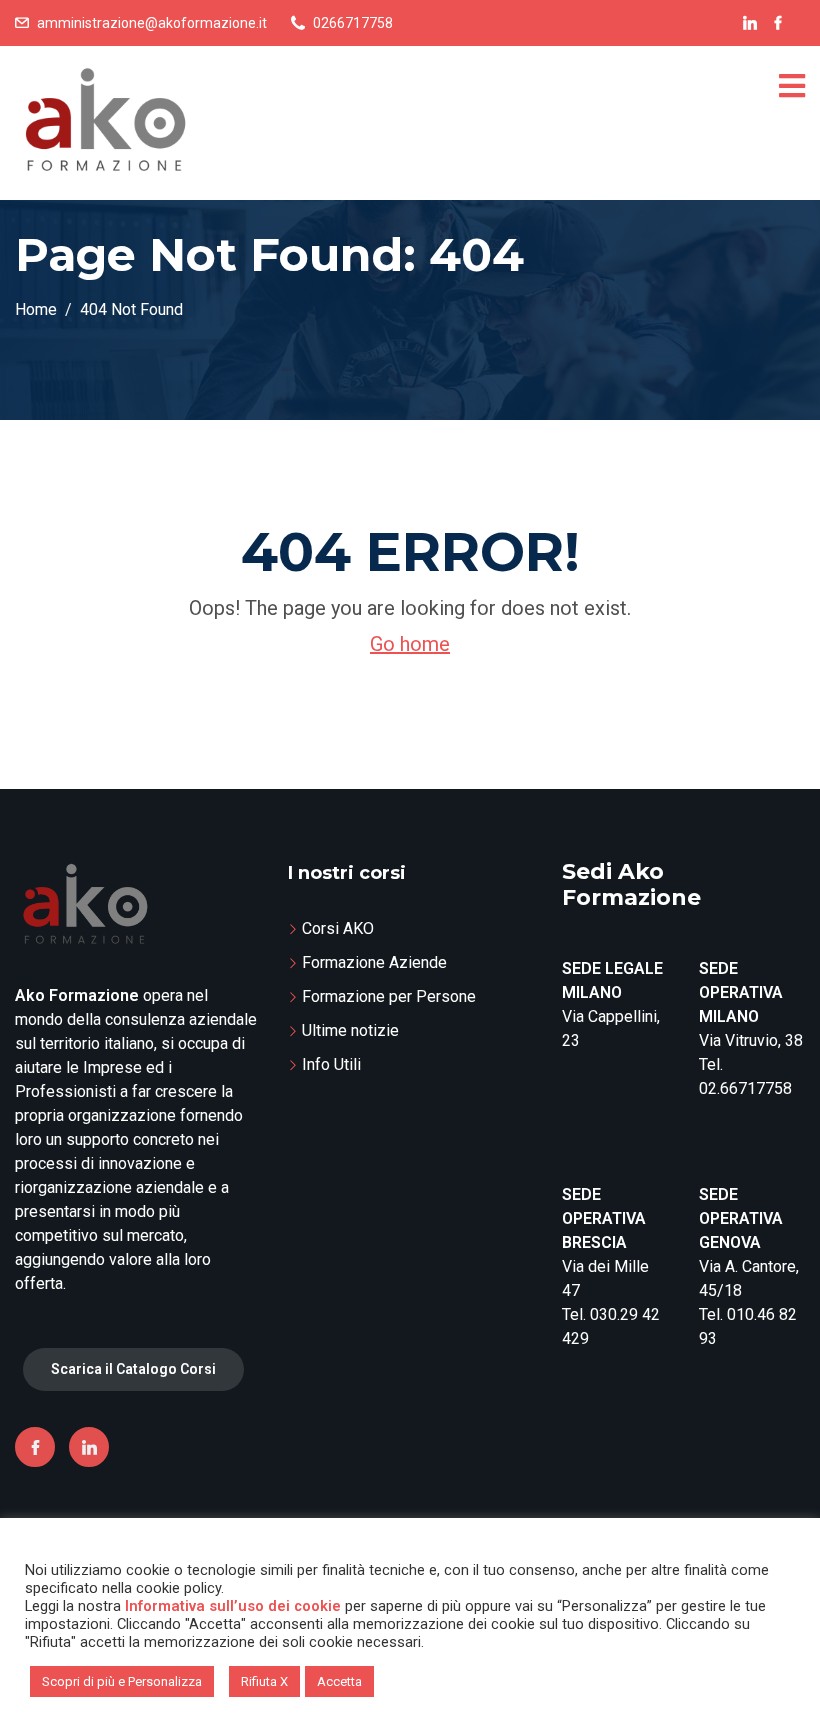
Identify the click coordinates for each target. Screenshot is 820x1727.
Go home (410, 644)
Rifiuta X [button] (264, 1681)
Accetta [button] (339, 1681)
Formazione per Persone (389, 996)
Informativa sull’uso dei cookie (233, 1606)
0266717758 (353, 23)
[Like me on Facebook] (778, 23)
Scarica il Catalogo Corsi (133, 1369)
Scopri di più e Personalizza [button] (122, 1681)
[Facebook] (35, 1447)
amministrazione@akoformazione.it (152, 23)
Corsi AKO (338, 928)
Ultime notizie (350, 1030)
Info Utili (331, 1064)
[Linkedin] (89, 1447)
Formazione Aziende (374, 962)
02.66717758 (745, 1088)
